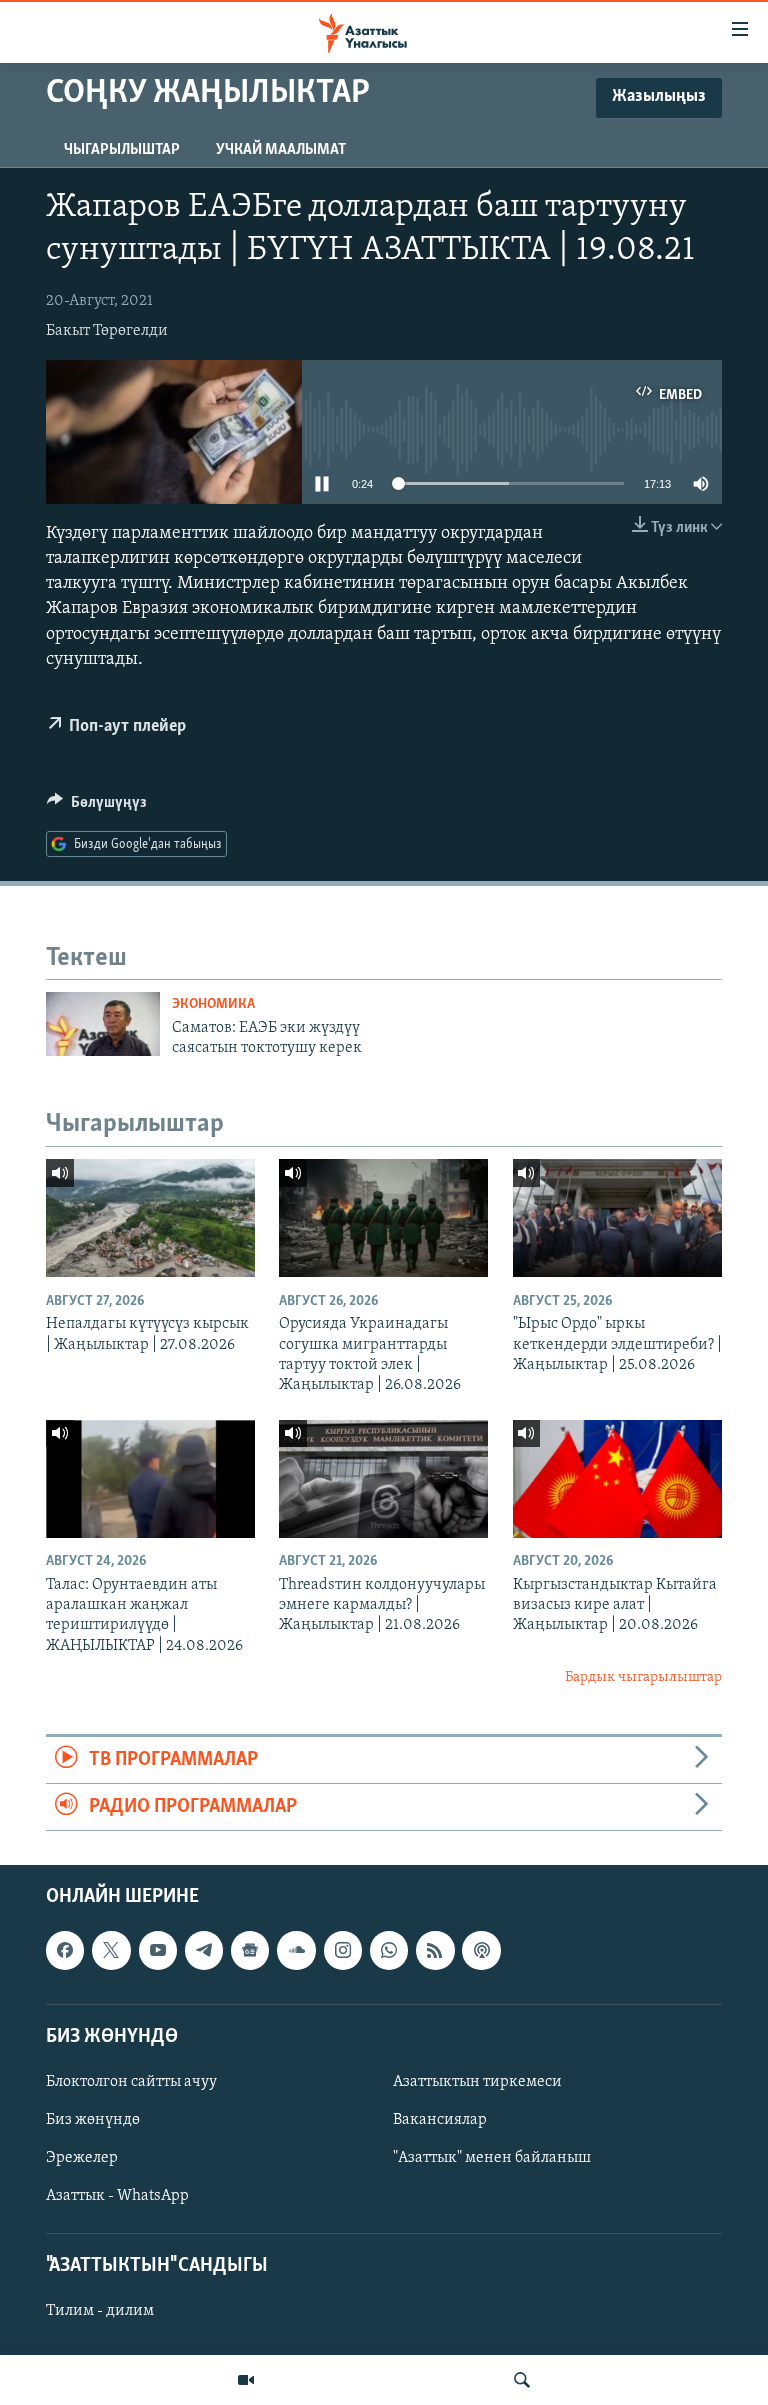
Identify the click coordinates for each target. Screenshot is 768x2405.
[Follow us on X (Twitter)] (111, 1951)
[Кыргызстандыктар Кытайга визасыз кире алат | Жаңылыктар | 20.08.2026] (617, 1479)
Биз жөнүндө (93, 2120)
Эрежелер (82, 2158)
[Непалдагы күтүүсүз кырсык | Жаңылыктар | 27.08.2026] (150, 1218)
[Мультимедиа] (246, 2380)
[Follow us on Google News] (250, 1951)
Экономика (213, 1004)
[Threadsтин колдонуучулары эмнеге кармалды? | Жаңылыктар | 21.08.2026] (383, 1479)
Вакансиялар (440, 2120)
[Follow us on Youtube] (158, 1951)
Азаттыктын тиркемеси (477, 2082)
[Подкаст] (481, 1951)
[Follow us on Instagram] (343, 1951)
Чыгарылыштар (122, 150)
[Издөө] (522, 2380)
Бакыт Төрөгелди (107, 331)
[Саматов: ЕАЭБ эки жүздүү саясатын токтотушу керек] (103, 1024)
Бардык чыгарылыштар (643, 1677)
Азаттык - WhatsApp (117, 2196)
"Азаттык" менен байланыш (492, 2158)
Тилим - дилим (100, 2312)
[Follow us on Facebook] (65, 1951)
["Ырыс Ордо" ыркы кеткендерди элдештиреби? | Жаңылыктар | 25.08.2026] (617, 1218)
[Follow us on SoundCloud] (296, 1951)
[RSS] (435, 1951)
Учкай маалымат (281, 150)
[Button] (97, 807)
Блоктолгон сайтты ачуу (131, 2082)
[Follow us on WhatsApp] (389, 1951)
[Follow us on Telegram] (204, 1951)
